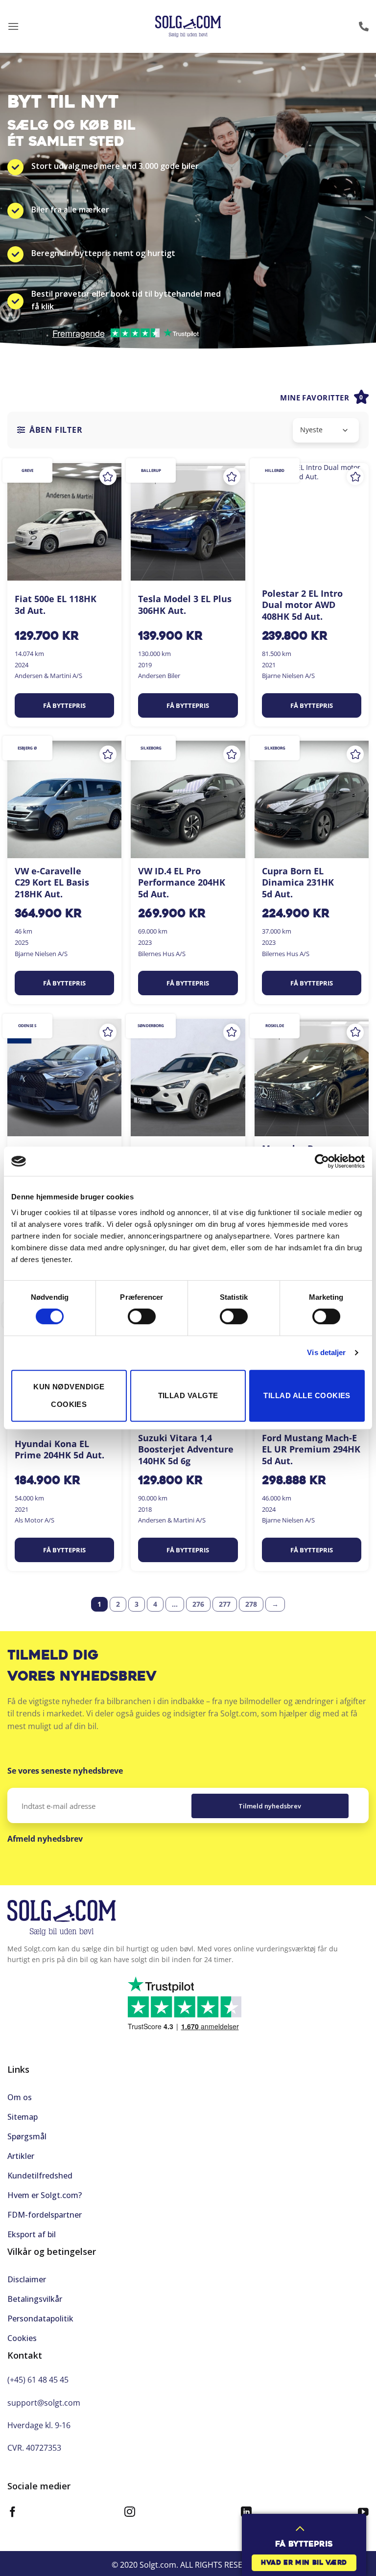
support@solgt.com (44, 2403)
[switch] (142, 1316)
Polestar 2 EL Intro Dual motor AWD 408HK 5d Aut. (302, 605)
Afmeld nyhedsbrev (45, 1839)
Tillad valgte (188, 1395)
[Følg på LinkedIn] (246, 2513)
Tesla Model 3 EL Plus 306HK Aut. (185, 605)
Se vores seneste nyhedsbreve (65, 1771)
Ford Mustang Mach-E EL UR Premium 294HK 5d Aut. (311, 1450)
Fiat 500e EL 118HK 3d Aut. (56, 605)
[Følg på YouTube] (363, 2513)
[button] (13, 26)
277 (225, 1604)
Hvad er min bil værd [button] (304, 2563)
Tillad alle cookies (307, 1395)
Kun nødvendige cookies (69, 1395)
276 (198, 1604)
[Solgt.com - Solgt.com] (188, 27)
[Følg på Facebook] (13, 2513)
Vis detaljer (326, 1352)
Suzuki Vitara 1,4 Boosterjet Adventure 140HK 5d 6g (186, 1450)
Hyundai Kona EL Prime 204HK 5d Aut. (59, 1450)
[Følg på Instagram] (130, 2513)
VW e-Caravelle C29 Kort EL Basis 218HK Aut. (52, 883)
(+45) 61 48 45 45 (38, 2380)
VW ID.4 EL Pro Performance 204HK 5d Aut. (182, 883)
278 (251, 1604)
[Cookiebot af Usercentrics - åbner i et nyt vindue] (322, 1161)
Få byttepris (64, 705)
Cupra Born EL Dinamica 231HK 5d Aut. (298, 883)
